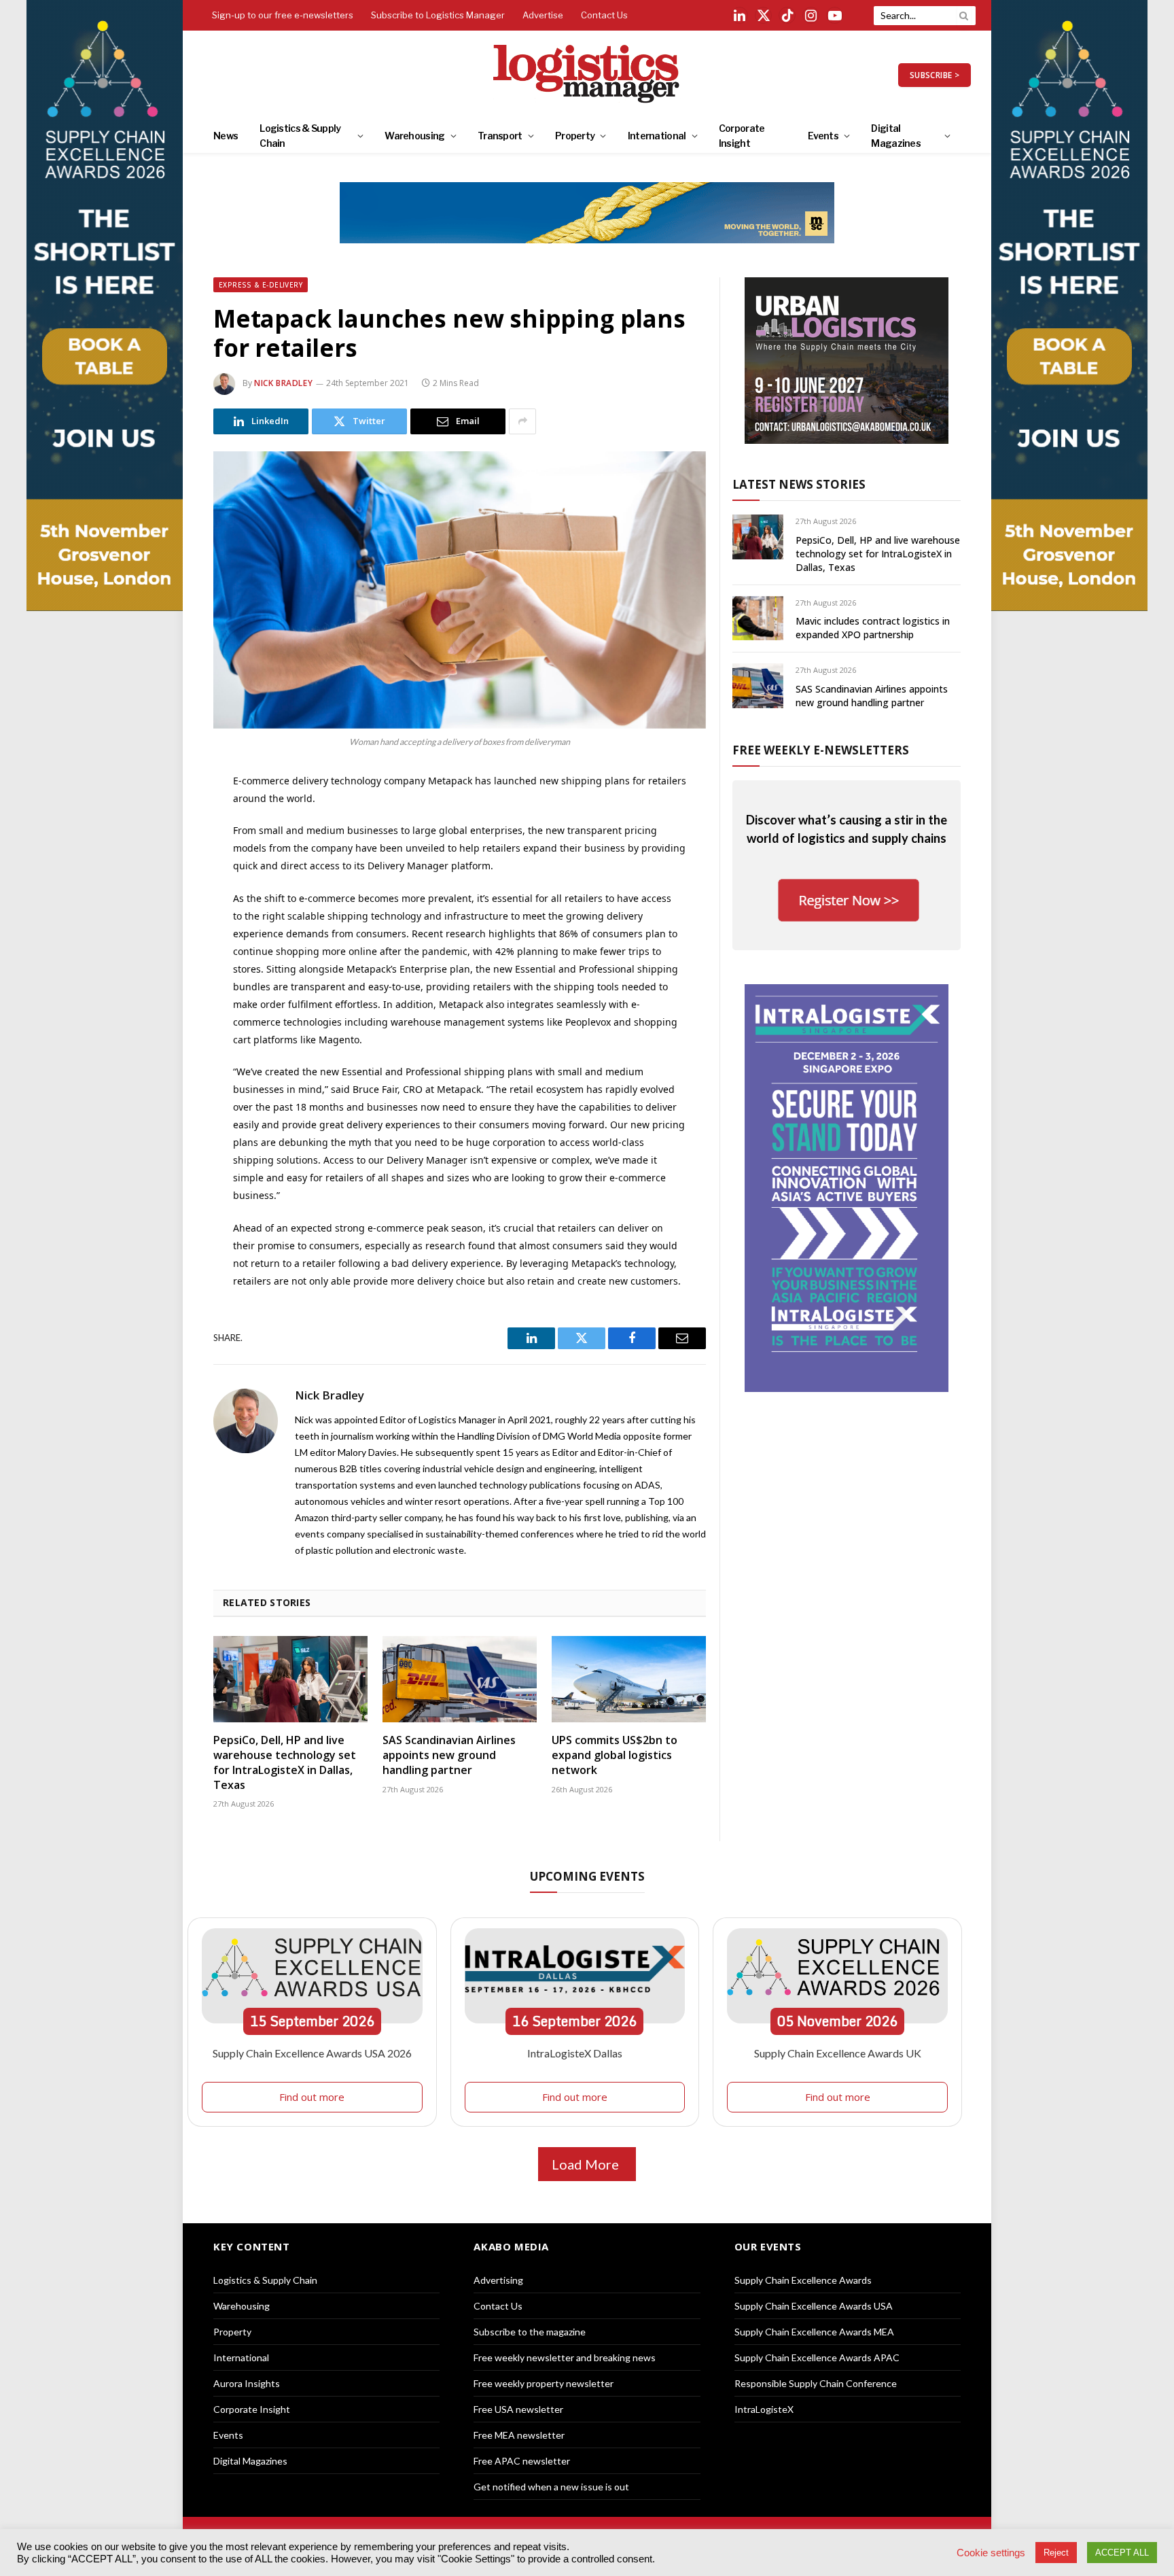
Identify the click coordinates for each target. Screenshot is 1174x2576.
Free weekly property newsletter (544, 2383)
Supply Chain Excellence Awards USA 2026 (312, 2053)
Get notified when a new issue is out (551, 2487)
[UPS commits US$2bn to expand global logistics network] (629, 1679)
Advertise (543, 15)
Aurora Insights (247, 2383)
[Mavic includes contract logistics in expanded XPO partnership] (758, 618)
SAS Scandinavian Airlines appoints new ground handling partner (449, 1755)
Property (575, 136)
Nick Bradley (283, 383)
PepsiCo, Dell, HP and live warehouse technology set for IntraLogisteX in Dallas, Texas (285, 1762)
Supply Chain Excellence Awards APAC (817, 2357)
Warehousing (414, 136)
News (226, 136)
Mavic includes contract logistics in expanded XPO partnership (873, 628)
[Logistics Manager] (587, 75)
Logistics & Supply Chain (300, 136)
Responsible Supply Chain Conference (816, 2383)
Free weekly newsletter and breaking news (565, 2357)
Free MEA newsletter (519, 2435)
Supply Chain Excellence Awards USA (814, 2306)
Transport (500, 136)
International (657, 136)
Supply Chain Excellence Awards (803, 2280)
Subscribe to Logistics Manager (438, 15)
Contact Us (604, 15)
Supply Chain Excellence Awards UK (838, 2053)
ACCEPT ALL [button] (1122, 2553)
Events (823, 136)
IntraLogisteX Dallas (575, 2053)
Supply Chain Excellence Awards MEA (814, 2332)
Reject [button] (1056, 2553)
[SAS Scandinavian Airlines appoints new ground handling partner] (460, 1679)
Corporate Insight (742, 136)
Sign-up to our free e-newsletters (283, 15)
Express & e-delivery (261, 285)
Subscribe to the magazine (530, 2332)
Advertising (498, 2280)
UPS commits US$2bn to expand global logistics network (615, 1755)
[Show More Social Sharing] (522, 421)
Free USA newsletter (518, 2409)
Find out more (312, 2097)
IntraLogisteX (764, 2409)
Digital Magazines (896, 136)
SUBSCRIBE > (935, 75)
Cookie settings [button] (991, 2553)
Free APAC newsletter (522, 2461)
